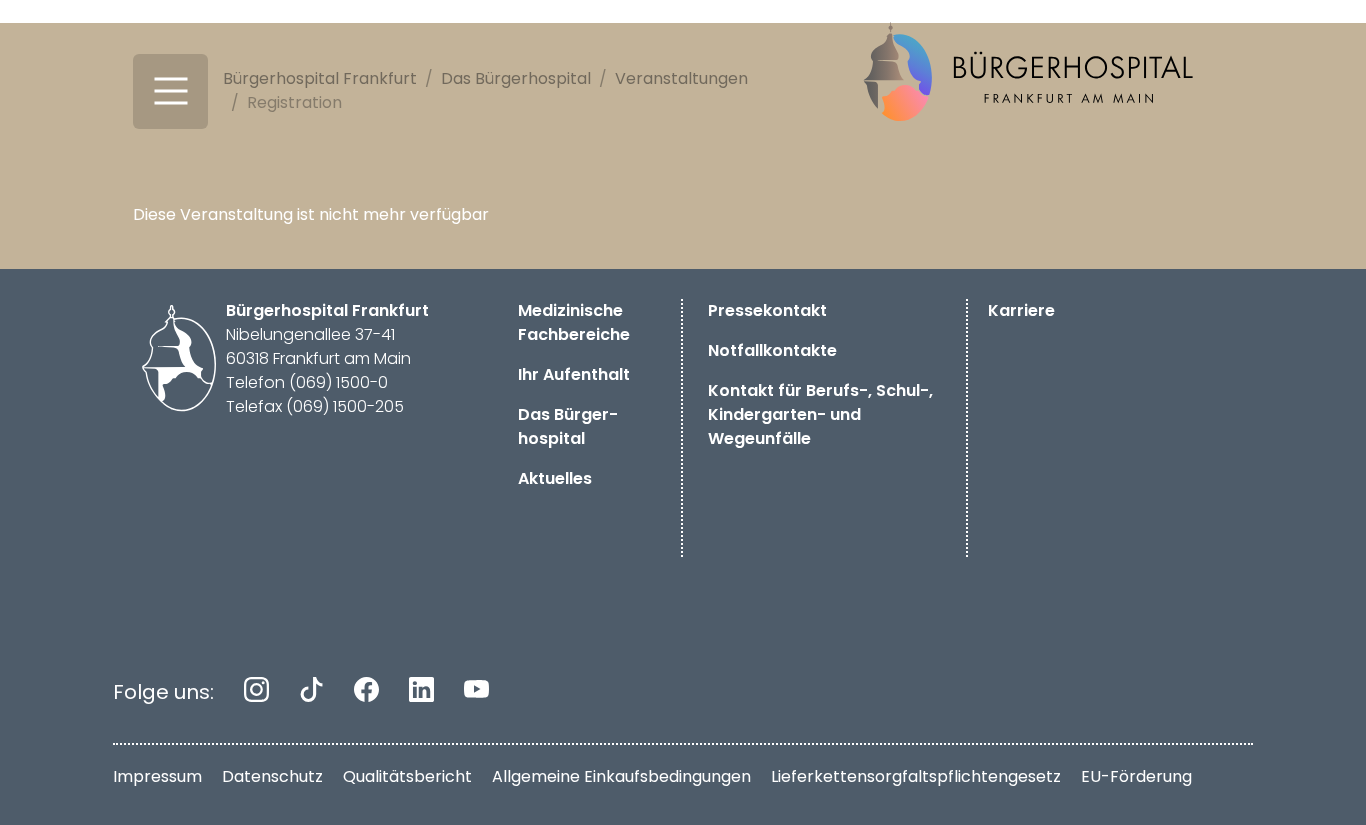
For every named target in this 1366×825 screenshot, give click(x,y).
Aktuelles (555, 478)
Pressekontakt (767, 310)
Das (568, 426)
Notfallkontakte (772, 350)
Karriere (1021, 310)
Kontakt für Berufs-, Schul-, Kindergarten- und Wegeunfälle (820, 414)
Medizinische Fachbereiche (574, 322)
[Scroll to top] (1322, 781)
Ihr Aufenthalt (574, 374)
